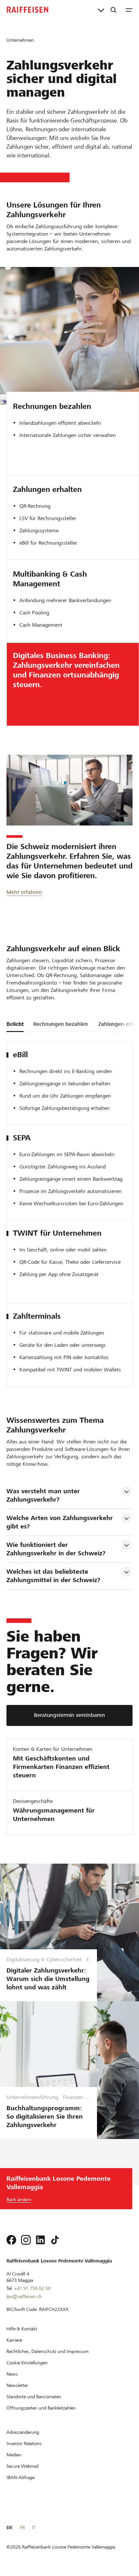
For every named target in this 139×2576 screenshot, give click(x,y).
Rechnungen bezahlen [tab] (61, 1024)
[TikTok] (55, 2240)
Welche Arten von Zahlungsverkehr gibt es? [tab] (61, 1522)
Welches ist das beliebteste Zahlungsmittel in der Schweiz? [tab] (53, 1576)
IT (34, 2528)
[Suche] (113, 10)
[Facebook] (11, 2240)
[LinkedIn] (40, 2240)
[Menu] (129, 10)
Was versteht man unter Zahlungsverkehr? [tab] (44, 1495)
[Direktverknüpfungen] (101, 10)
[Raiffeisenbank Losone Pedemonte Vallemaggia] (27, 10)
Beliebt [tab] (15, 1024)
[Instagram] (26, 2240)
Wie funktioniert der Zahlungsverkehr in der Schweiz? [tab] (56, 1549)
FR (22, 2528)
